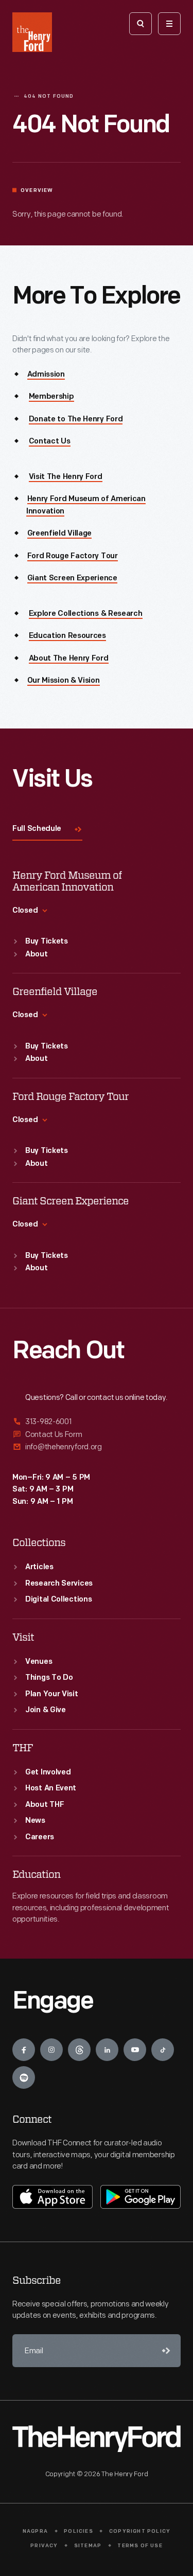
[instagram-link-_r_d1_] (51, 2050)
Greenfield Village (60, 534)
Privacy (44, 2546)
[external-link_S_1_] (97, 1422)
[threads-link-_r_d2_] (79, 2050)
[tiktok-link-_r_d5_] (163, 2050)
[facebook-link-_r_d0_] (24, 2050)
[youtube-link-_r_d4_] (135, 2050)
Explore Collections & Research (86, 614)
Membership (51, 397)
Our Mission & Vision (64, 681)
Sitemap (88, 2546)
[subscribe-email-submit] (164, 2351)
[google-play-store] (141, 2197)
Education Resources (67, 636)
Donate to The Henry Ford (76, 420)
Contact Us (50, 442)
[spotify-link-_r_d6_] (24, 2077)
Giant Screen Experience (72, 579)
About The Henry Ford (69, 659)
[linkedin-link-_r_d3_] (107, 2050)
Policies (78, 2531)
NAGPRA (35, 2531)
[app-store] (52, 2197)
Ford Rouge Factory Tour (73, 556)
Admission (46, 375)
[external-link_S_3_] (97, 1447)
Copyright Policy (140, 2531)
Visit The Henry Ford (66, 477)
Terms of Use (140, 2546)
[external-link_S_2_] (97, 1435)
